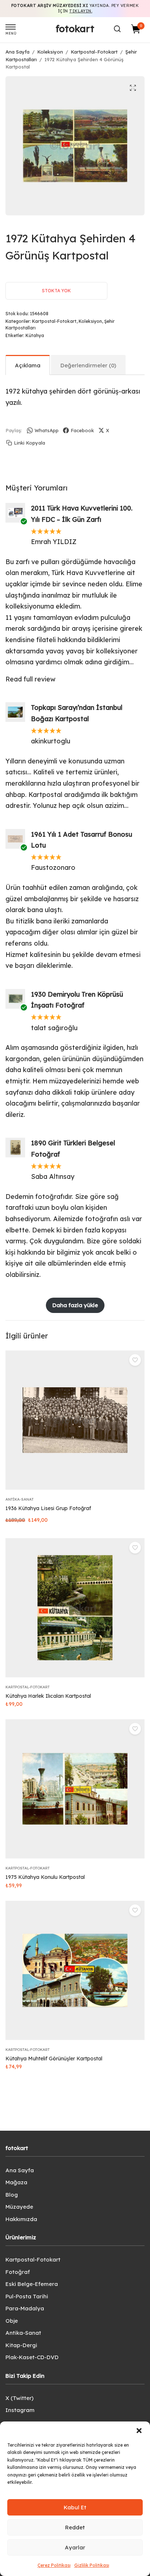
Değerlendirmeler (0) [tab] (88, 365)
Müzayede (19, 2207)
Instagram (20, 2410)
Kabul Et (75, 2507)
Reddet (75, 2527)
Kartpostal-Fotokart (94, 52)
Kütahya (35, 335)
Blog (12, 2195)
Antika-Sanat (19, 1499)
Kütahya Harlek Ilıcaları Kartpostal (48, 1696)
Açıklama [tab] (28, 365)
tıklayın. (81, 11)
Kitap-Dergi (21, 2345)
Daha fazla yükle (75, 1305)
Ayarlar (75, 2547)
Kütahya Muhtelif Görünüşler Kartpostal (54, 2059)
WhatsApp (47, 430)
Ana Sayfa (17, 52)
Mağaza (16, 2182)
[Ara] (117, 29)
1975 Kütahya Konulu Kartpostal (45, 1877)
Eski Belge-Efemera (32, 2284)
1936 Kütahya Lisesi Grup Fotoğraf (48, 1508)
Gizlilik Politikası (92, 2565)
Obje (12, 2321)
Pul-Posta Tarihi (27, 2296)
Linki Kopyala (29, 443)
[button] (139, 2431)
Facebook (82, 430)
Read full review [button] (30, 679)
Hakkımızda (21, 2219)
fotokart (75, 29)
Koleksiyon (50, 52)
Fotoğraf (18, 2272)
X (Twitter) (19, 2398)
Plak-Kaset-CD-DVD (32, 2357)
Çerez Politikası (54, 2565)
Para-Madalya (25, 2308)
